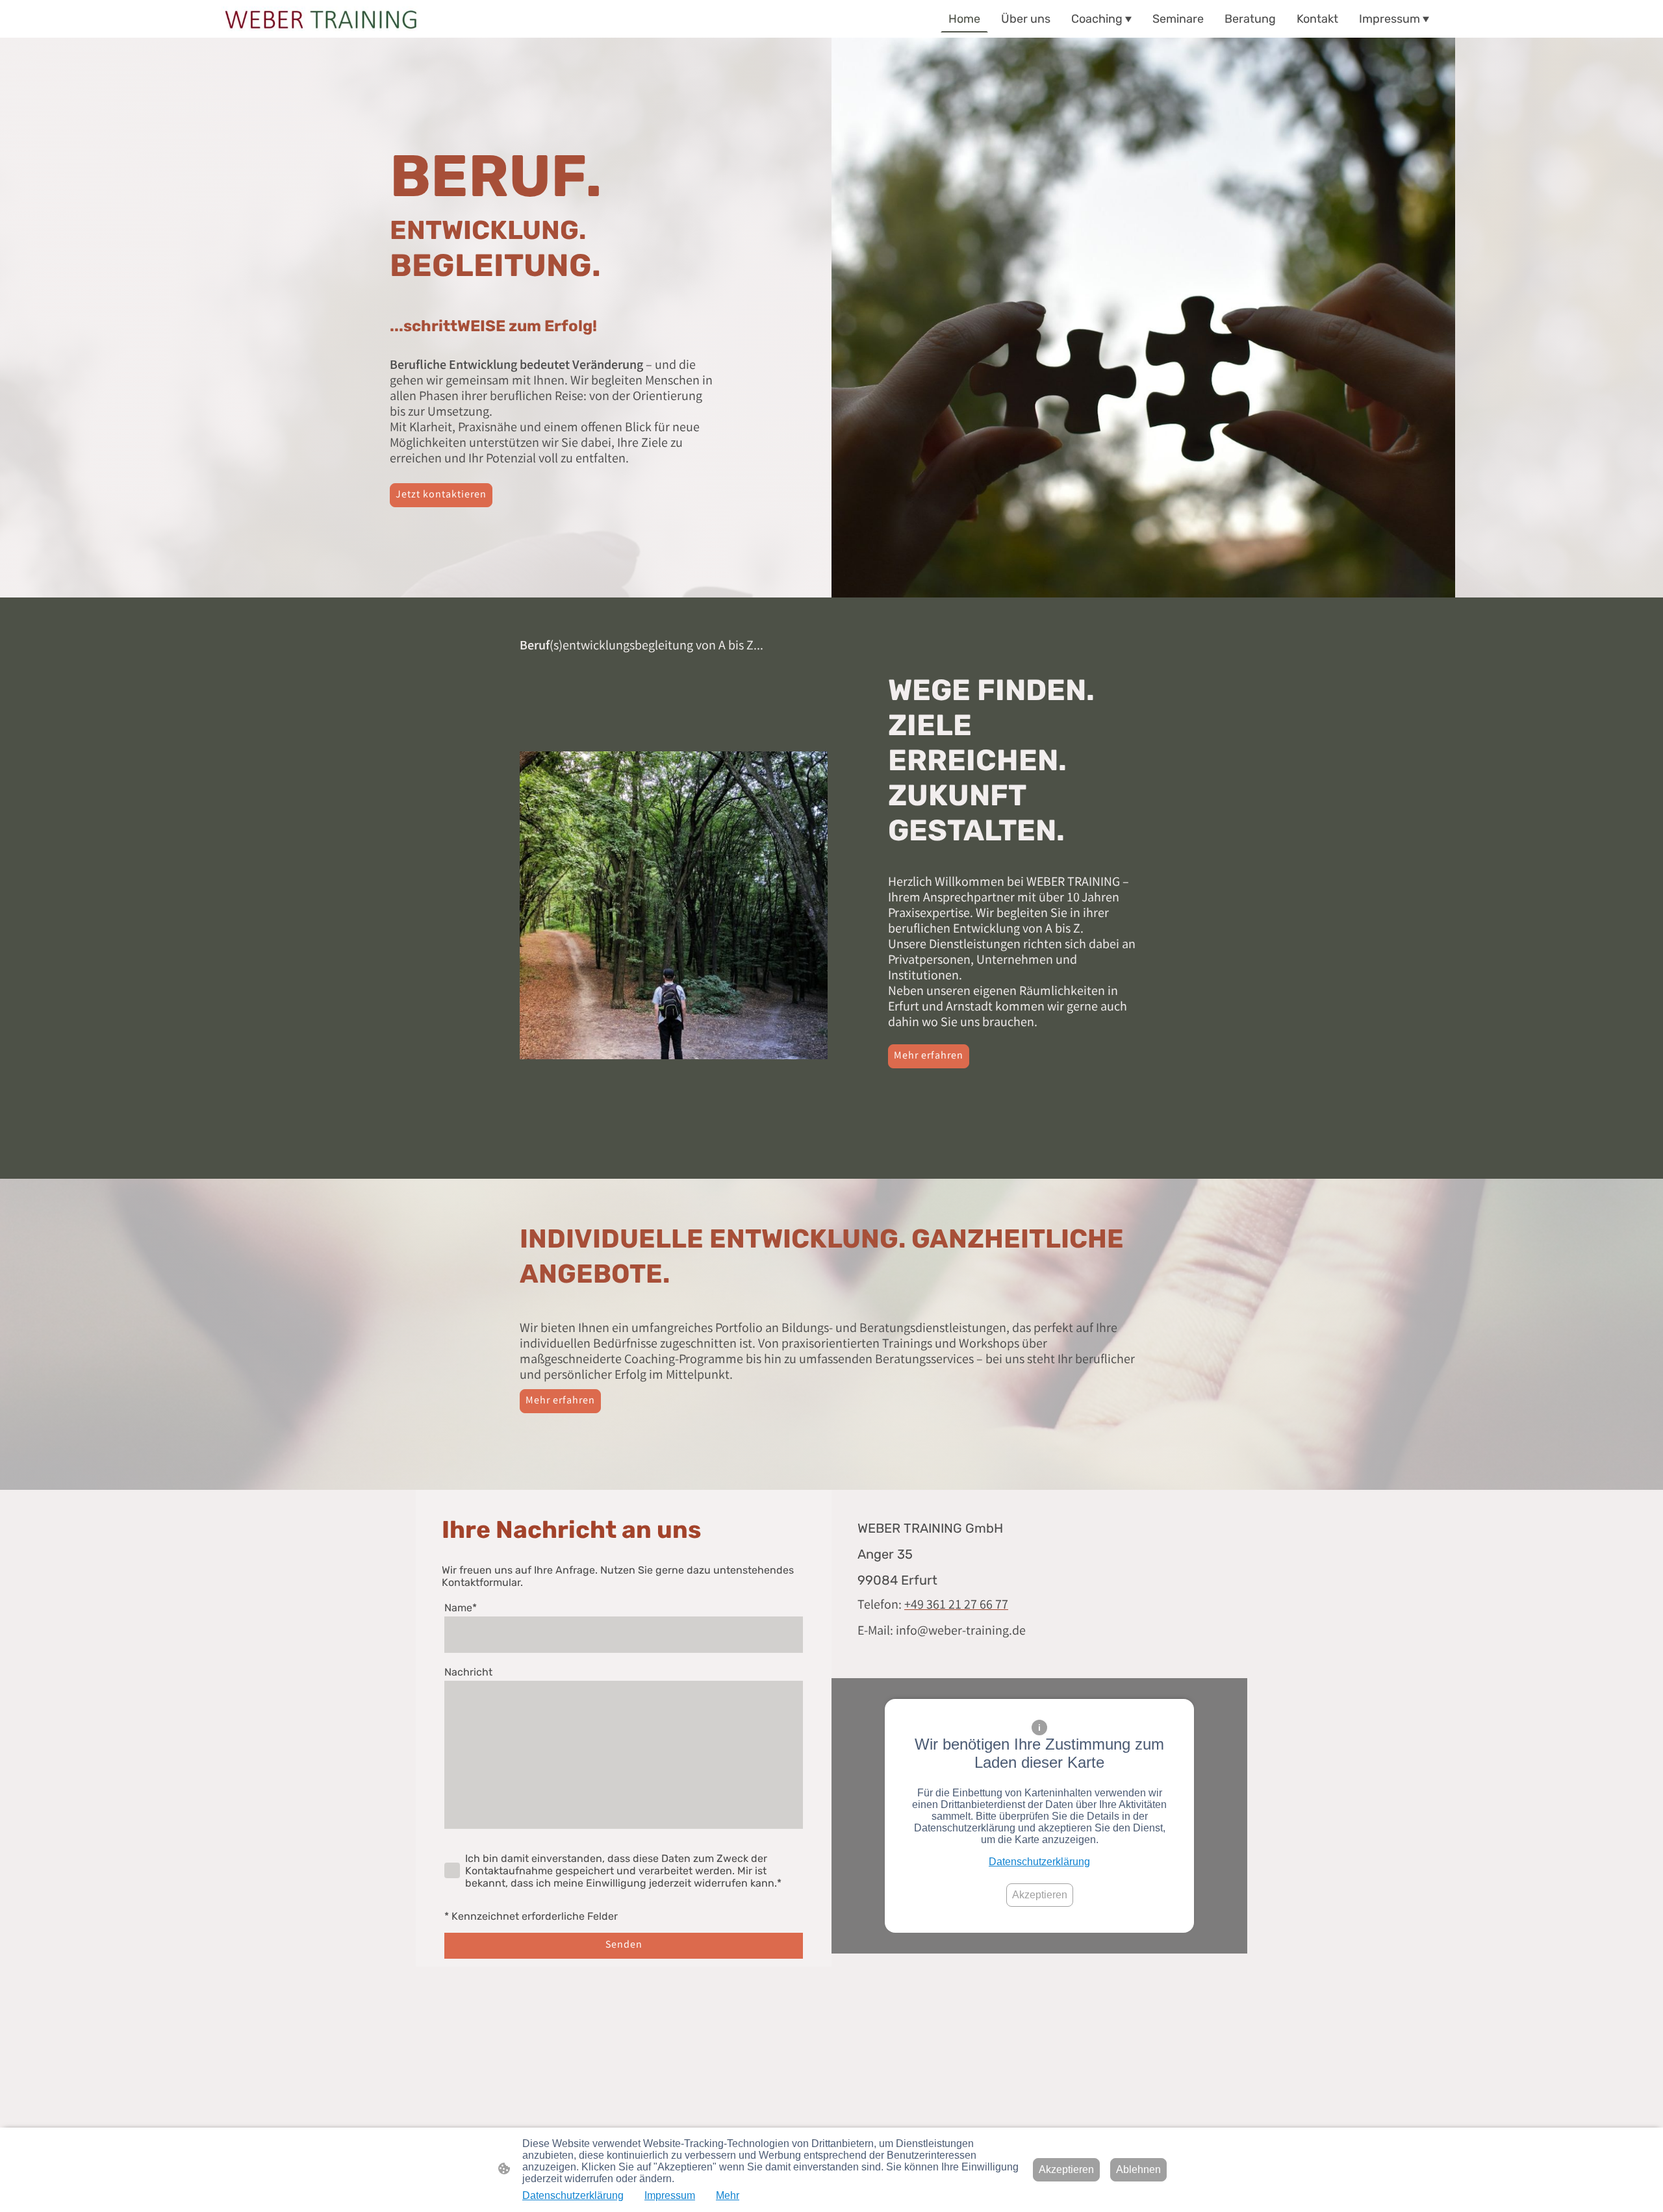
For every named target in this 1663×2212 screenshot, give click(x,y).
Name (461, 1608)
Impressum (670, 2195)
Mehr (728, 2195)
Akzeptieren (1040, 1895)
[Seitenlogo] (321, 19)
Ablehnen (1138, 2169)
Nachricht (468, 1672)
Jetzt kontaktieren (441, 495)
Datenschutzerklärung (1039, 1862)
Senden (624, 1945)
